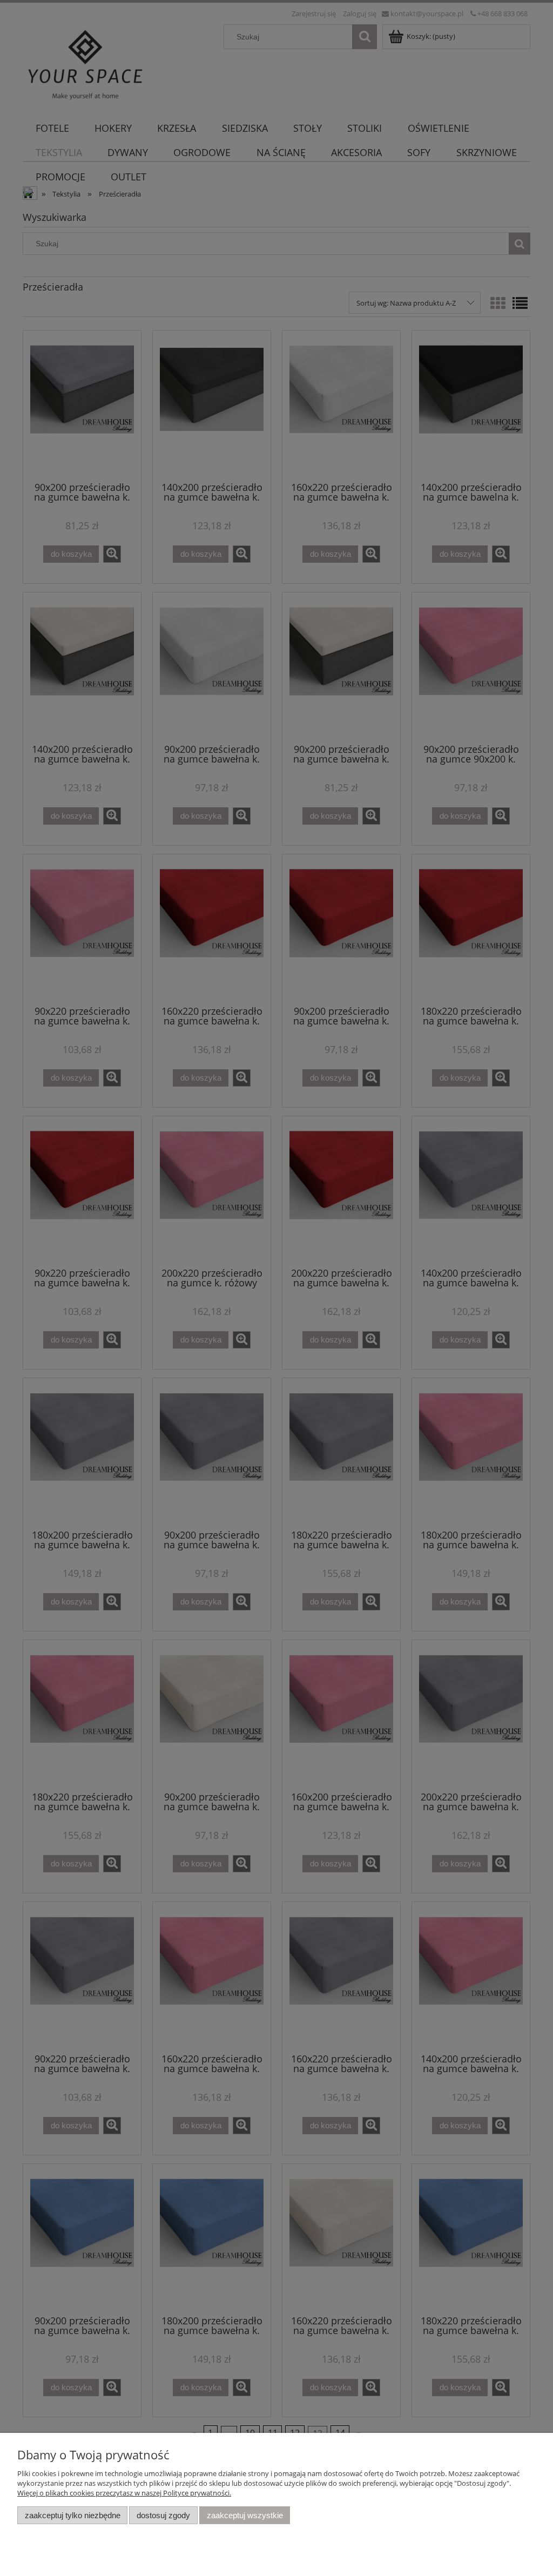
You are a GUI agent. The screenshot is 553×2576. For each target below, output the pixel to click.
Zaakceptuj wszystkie (245, 2515)
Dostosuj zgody (163, 2515)
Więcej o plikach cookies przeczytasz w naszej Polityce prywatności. (124, 2493)
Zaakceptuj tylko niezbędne (73, 2515)
